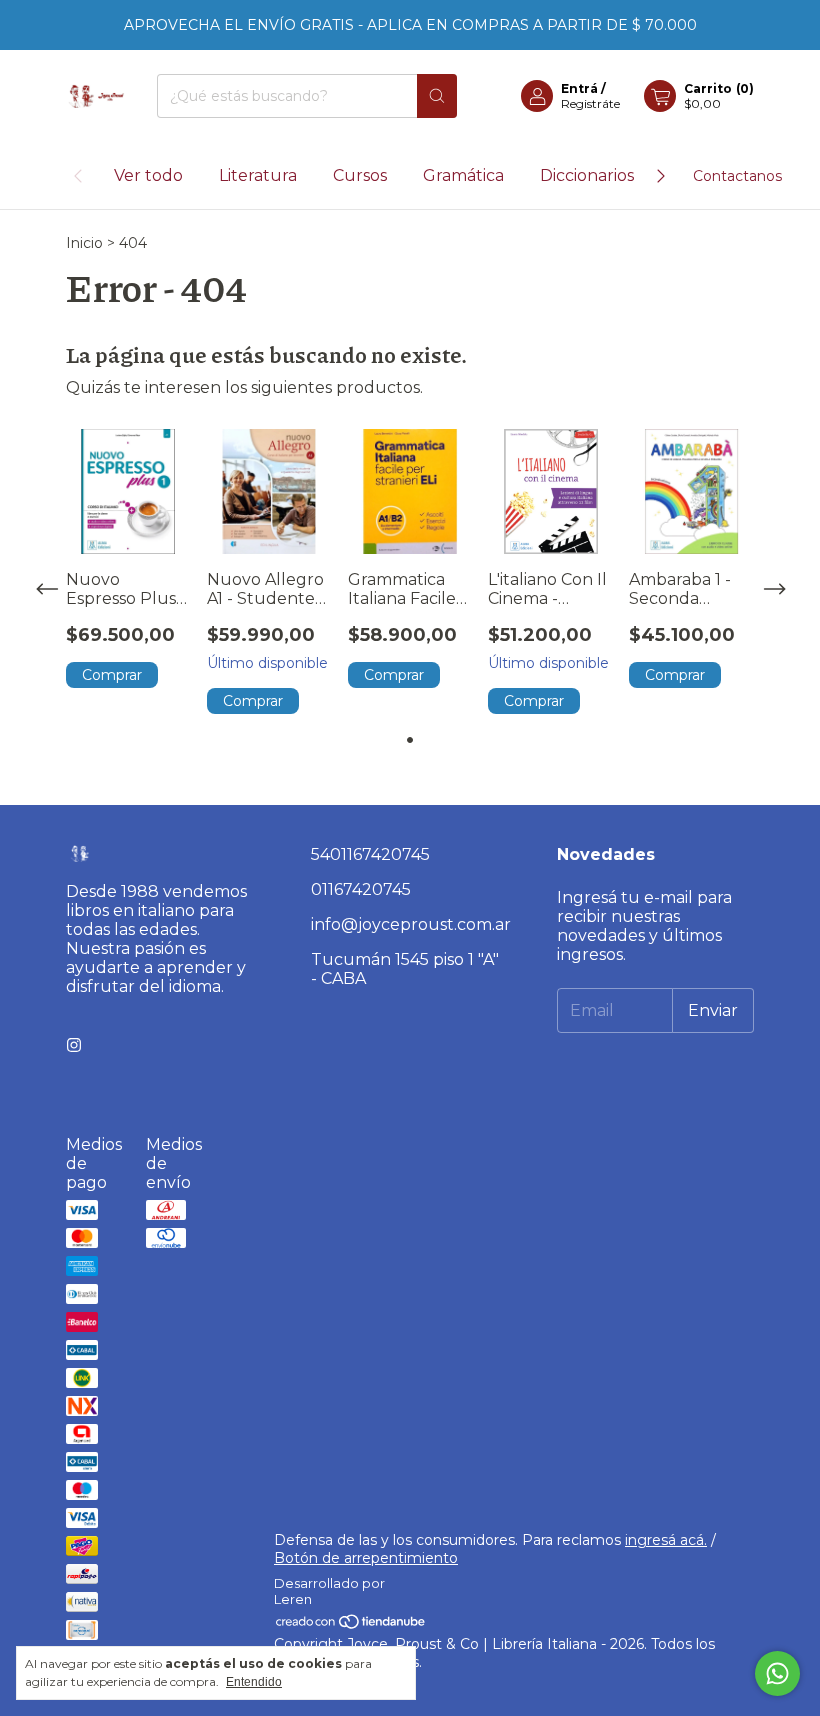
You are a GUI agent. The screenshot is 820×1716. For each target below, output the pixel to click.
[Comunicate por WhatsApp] (777, 1673)
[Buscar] (437, 96)
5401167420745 (370, 854)
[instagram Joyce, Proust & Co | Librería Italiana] (74, 1045)
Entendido (254, 1682)
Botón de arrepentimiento (366, 1558)
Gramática (463, 175)
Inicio (84, 243)
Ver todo (148, 175)
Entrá (579, 88)
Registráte (590, 103)
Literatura (258, 175)
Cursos (360, 175)
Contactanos (737, 176)
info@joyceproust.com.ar (411, 924)
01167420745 (361, 889)
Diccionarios (587, 175)
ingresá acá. (666, 1540)
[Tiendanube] (351, 1626)
